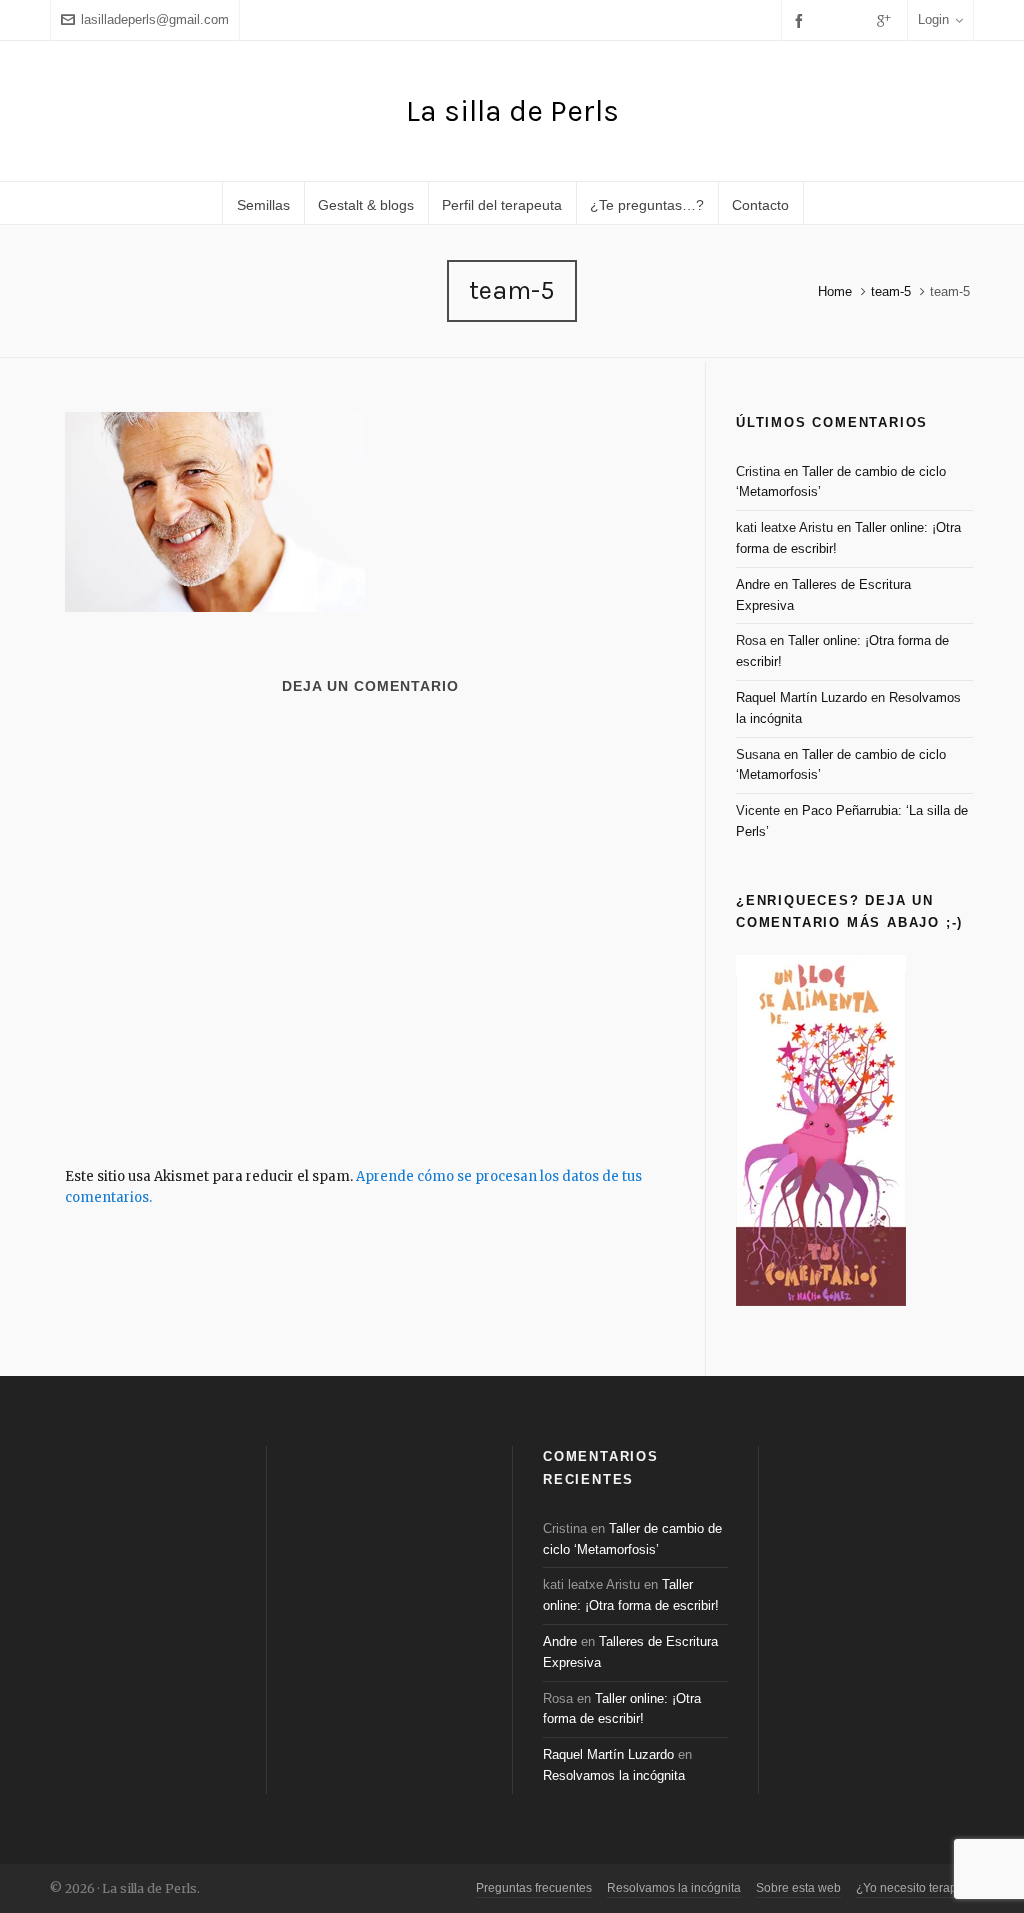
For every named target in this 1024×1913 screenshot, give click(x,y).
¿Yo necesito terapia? (915, 1888)
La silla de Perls (512, 111)
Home (835, 291)
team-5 (891, 291)
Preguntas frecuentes (534, 1888)
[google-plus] (887, 20)
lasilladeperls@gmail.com (155, 19)
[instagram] (858, 20)
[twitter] (831, 20)
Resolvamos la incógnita (614, 1775)
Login (933, 19)
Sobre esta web (798, 1888)
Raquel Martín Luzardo (801, 697)
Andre (753, 584)
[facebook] (802, 20)
